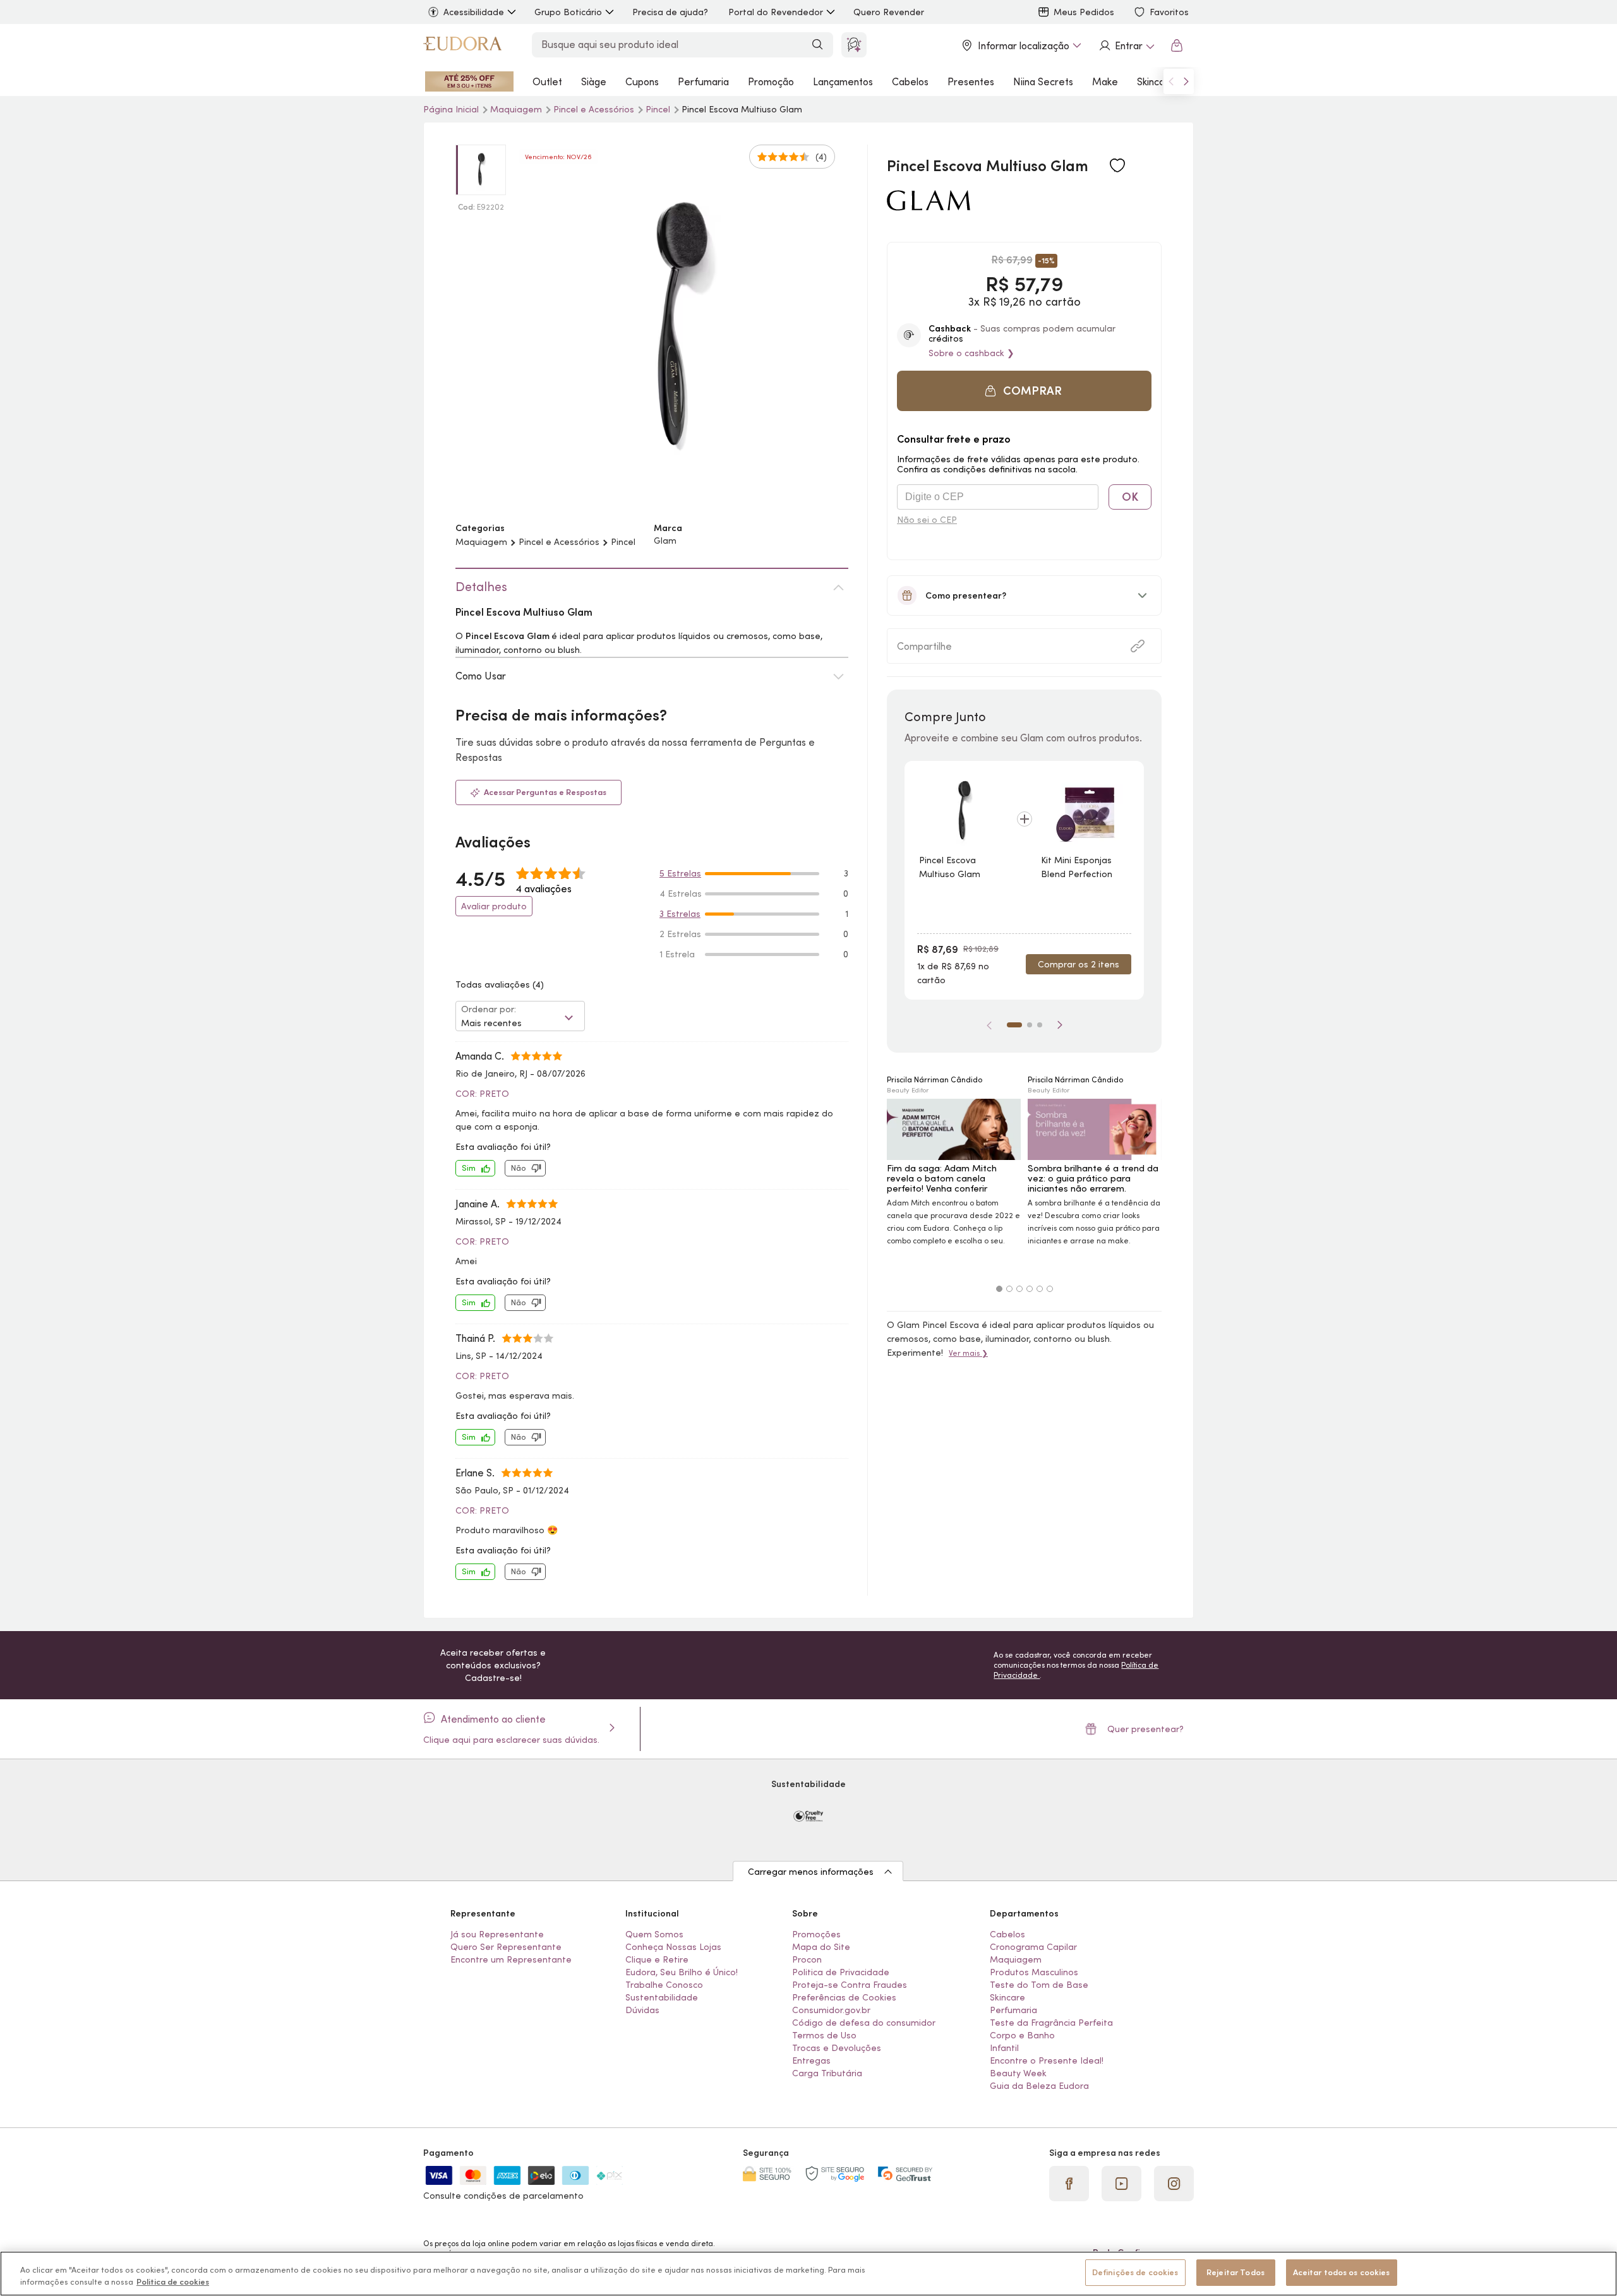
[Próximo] (1060, 1025)
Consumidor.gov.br (831, 2010)
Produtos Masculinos (1034, 1972)
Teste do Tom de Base (1039, 1985)
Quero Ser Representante (506, 1947)
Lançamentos (843, 81)
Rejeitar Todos (1235, 2272)
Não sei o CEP (927, 520)
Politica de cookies (173, 2282)
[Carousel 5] (1040, 1289)
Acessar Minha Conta (1126, 45)
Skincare (1156, 81)
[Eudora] (462, 45)
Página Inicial (452, 109)
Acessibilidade (474, 12)
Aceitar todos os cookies (1342, 2272)
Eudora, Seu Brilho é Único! (682, 1972)
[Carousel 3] (1019, 1289)
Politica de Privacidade (841, 1972)
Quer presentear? (1145, 1729)
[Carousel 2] (1009, 1289)
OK (1130, 497)
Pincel (659, 109)
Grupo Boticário (568, 12)
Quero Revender (889, 12)
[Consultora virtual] (854, 45)
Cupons (642, 81)
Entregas (811, 2060)
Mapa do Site (821, 1947)
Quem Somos (654, 1934)
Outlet (547, 81)
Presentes (971, 81)
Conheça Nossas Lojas (673, 1947)
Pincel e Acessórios (595, 109)
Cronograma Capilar (1033, 1947)
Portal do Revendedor (776, 12)
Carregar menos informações (811, 1872)
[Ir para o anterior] (1171, 81)
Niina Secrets (1043, 81)
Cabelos (910, 81)
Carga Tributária (827, 2073)
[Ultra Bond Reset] (469, 81)
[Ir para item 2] (1030, 1025)
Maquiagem (517, 109)
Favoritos (1169, 12)
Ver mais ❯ (968, 1353)
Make (1105, 81)
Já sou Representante (497, 1934)
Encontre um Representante (511, 1959)
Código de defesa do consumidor (864, 2023)
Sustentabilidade (662, 1997)
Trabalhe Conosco (664, 1985)
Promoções (816, 1934)
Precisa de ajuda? (670, 12)
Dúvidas (642, 2010)
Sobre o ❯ (971, 353)
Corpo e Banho (1022, 2035)
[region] (808, 2274)
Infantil (1004, 2048)
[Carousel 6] (1050, 1289)
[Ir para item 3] (1040, 1025)
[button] (1024, 391)
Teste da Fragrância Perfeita (1051, 2023)
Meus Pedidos (1084, 12)
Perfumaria (703, 81)
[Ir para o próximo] (1186, 81)
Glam (665, 541)
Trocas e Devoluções (837, 2048)
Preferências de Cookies (844, 1997)
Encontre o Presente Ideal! (1047, 2060)
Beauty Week (1018, 2073)
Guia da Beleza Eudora (1039, 2086)
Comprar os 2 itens (1079, 964)
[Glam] (929, 206)
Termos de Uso (824, 2035)
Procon (807, 1959)
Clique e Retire (657, 1959)
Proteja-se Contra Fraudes (850, 1985)
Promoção (771, 81)
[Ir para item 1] (1014, 1025)
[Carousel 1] (999, 1289)
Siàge (594, 81)
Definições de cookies (1135, 2272)
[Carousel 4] (1030, 1289)
